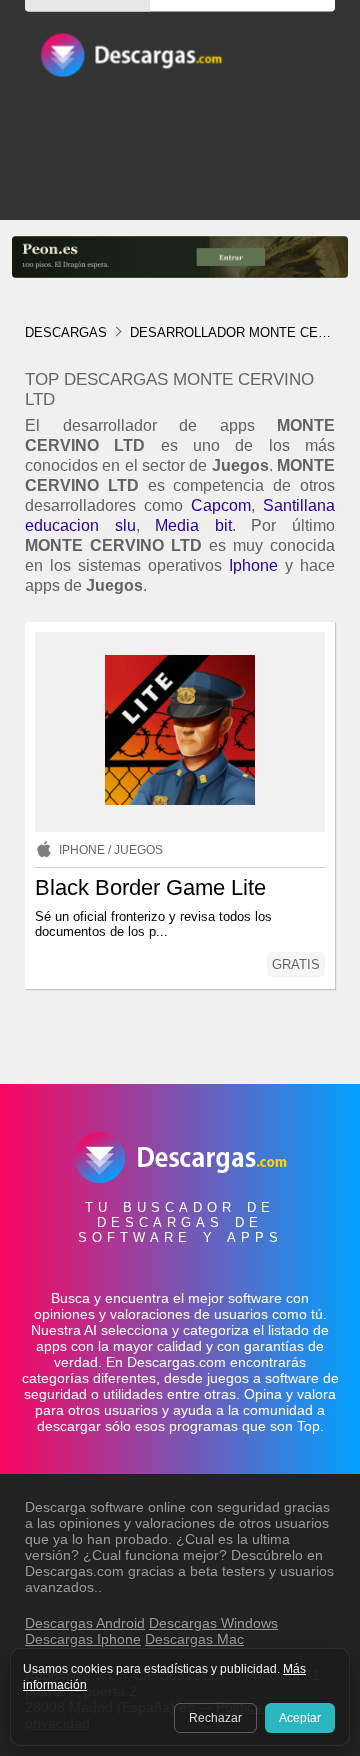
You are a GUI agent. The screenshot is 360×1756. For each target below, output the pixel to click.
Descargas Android (85, 1623)
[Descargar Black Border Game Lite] (180, 732)
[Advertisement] (180, 214)
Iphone (253, 565)
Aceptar (300, 1718)
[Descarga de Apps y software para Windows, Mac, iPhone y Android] (130, 64)
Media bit (193, 525)
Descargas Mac (194, 1639)
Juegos (138, 850)
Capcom (221, 505)
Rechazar (215, 1718)
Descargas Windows (213, 1623)
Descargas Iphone (83, 1639)
